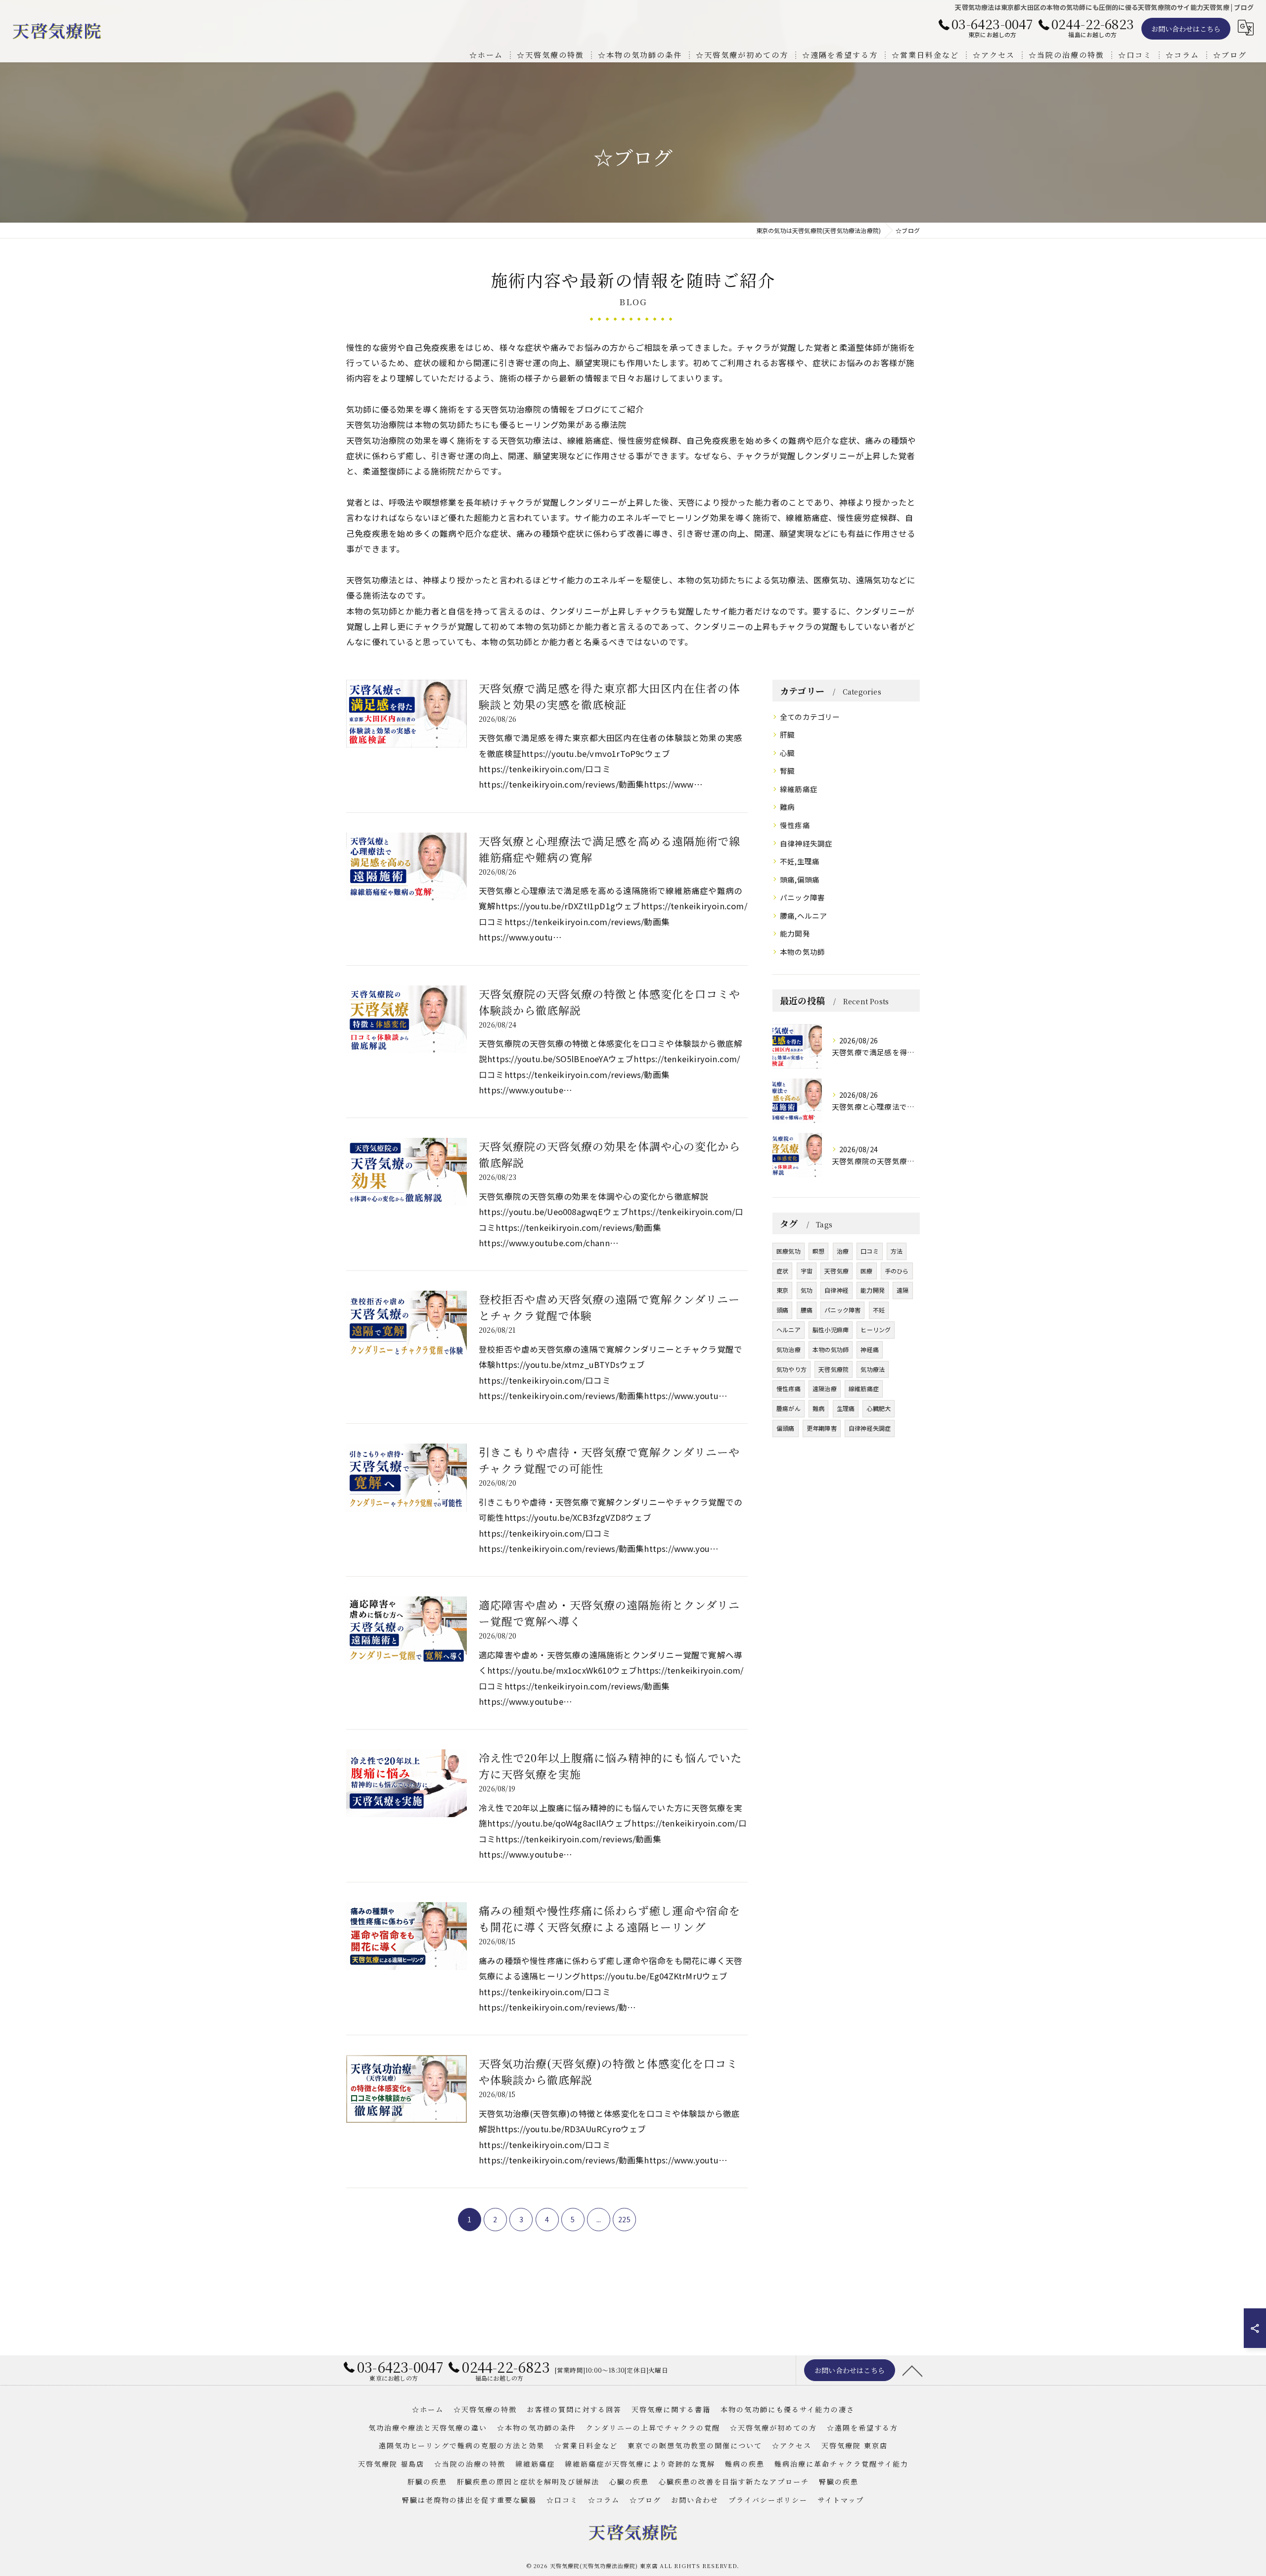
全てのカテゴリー (810, 717)
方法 (897, 1251)
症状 (782, 1271)
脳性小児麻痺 (831, 1330)
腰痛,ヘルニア (803, 915)
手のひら (897, 1271)
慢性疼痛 (795, 825)
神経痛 (870, 1349)
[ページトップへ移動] (912, 2370)
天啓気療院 (834, 1369)
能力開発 (795, 933)
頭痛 (782, 1310)
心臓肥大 (879, 1408)
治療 (843, 1251)
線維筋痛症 (799, 789)
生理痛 (846, 1408)
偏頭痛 (786, 1428)
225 (624, 2219)
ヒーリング (876, 1330)
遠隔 (903, 1290)
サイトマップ (841, 2500)
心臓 (787, 753)
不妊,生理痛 (800, 861)
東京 (782, 1290)
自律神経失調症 (806, 843)
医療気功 (789, 1251)
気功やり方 (791, 1369)
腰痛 (807, 1310)
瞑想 (818, 1251)
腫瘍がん (789, 1408)
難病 (787, 807)
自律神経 (836, 1290)
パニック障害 (802, 897)
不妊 (879, 1310)
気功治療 (789, 1349)
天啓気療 (836, 1271)
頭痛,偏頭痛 (800, 879)
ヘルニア (789, 1330)
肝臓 (787, 734)
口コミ (870, 1251)
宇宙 (807, 1271)
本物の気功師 (802, 952)
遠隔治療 (825, 1388)
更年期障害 (822, 1428)
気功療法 (873, 1369)
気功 (807, 1290)
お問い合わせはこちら (1186, 29)
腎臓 (787, 771)
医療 (866, 1271)
